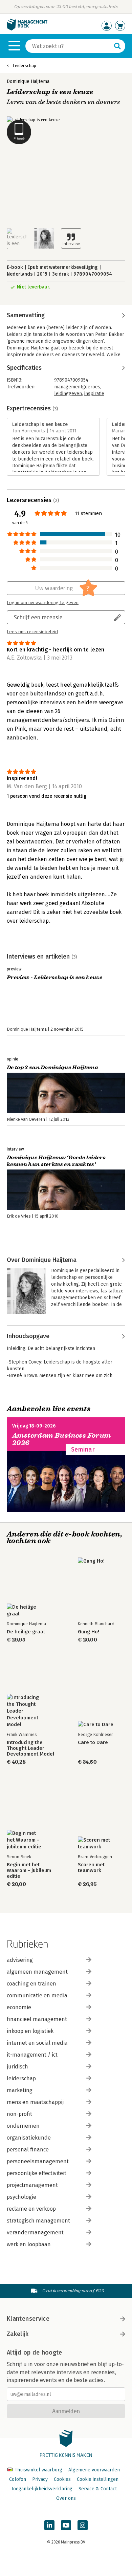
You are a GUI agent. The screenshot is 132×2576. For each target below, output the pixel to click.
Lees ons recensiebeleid (32, 632)
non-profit (19, 2114)
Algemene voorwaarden (94, 2470)
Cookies (62, 2479)
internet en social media (37, 2043)
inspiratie (94, 394)
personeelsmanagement (38, 2161)
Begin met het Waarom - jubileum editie (29, 1871)
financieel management (37, 2019)
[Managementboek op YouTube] (66, 2525)
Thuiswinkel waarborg (38, 2470)
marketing (20, 2090)
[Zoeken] (117, 46)
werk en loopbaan (29, 2244)
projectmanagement (32, 2185)
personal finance (28, 2150)
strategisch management (38, 2221)
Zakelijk (18, 2334)
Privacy (40, 2479)
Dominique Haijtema (28, 81)
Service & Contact (98, 2489)
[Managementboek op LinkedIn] (49, 2525)
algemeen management (37, 1972)
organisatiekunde (29, 2138)
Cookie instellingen (98, 2479)
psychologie (21, 2197)
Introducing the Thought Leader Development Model (30, 1748)
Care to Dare (93, 1743)
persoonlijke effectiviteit (37, 2173)
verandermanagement (35, 2232)
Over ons (66, 2498)
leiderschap (21, 2078)
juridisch (17, 2067)
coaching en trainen (31, 1984)
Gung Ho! (89, 1632)
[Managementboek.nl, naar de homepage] (27, 29)
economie (19, 2007)
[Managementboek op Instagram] (83, 2525)
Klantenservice (28, 2319)
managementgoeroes (77, 387)
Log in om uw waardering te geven (43, 603)
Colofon (18, 2479)
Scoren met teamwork (91, 1868)
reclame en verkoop (31, 2209)
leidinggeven (68, 394)
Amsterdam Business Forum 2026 (62, 1439)
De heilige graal (26, 1632)
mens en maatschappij (35, 2102)
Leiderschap (24, 66)
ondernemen (23, 2126)
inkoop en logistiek (30, 2031)
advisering (20, 1960)
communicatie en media (37, 1995)
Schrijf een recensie (38, 617)
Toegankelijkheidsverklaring (42, 2489)
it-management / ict (32, 2055)
